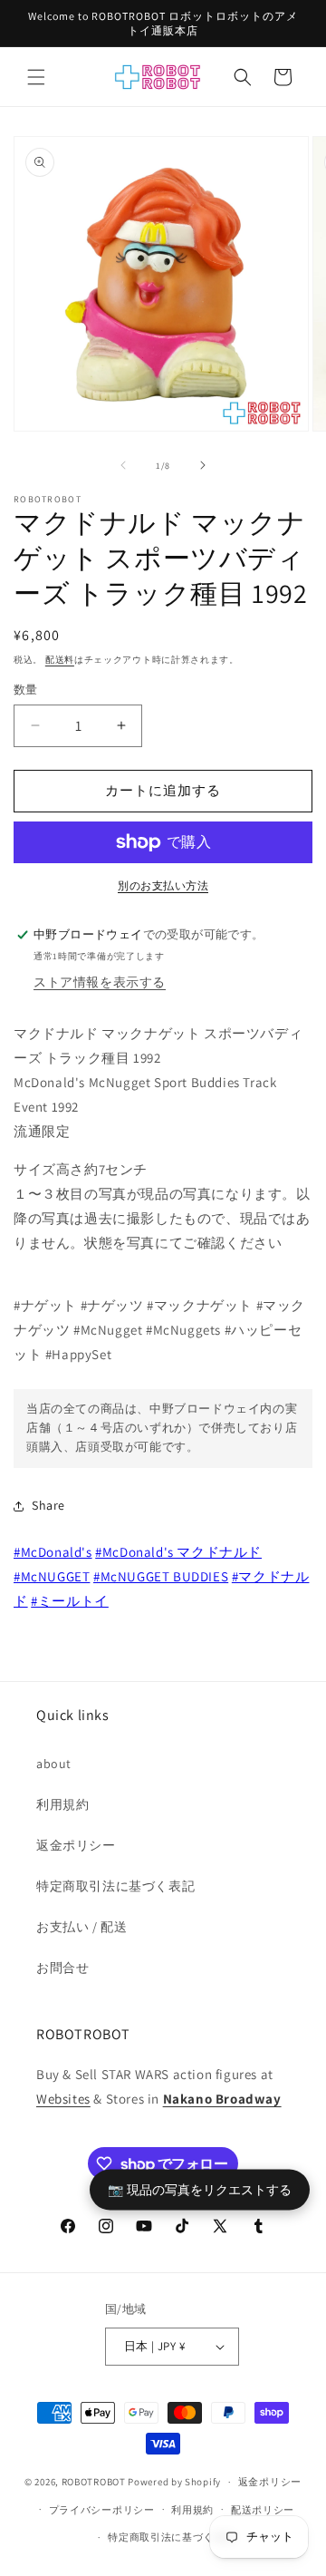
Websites (63, 2099)
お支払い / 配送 (81, 1927)
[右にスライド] (203, 465)
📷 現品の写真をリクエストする (200, 2188)
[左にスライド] (123, 465)
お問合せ (62, 1968)
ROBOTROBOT (94, 2482)
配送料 (60, 660)
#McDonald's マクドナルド (178, 1552)
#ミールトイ (70, 1601)
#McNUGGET (52, 1576)
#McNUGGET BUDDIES (161, 1576)
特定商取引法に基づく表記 (115, 1886)
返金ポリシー (76, 1845)
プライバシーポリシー (102, 2510)
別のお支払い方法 (163, 885)
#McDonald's (53, 1552)
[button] (36, 77)
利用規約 (62, 1804)
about (54, 1764)
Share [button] (48, 1505)
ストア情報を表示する (100, 982)
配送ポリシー (263, 2510)
